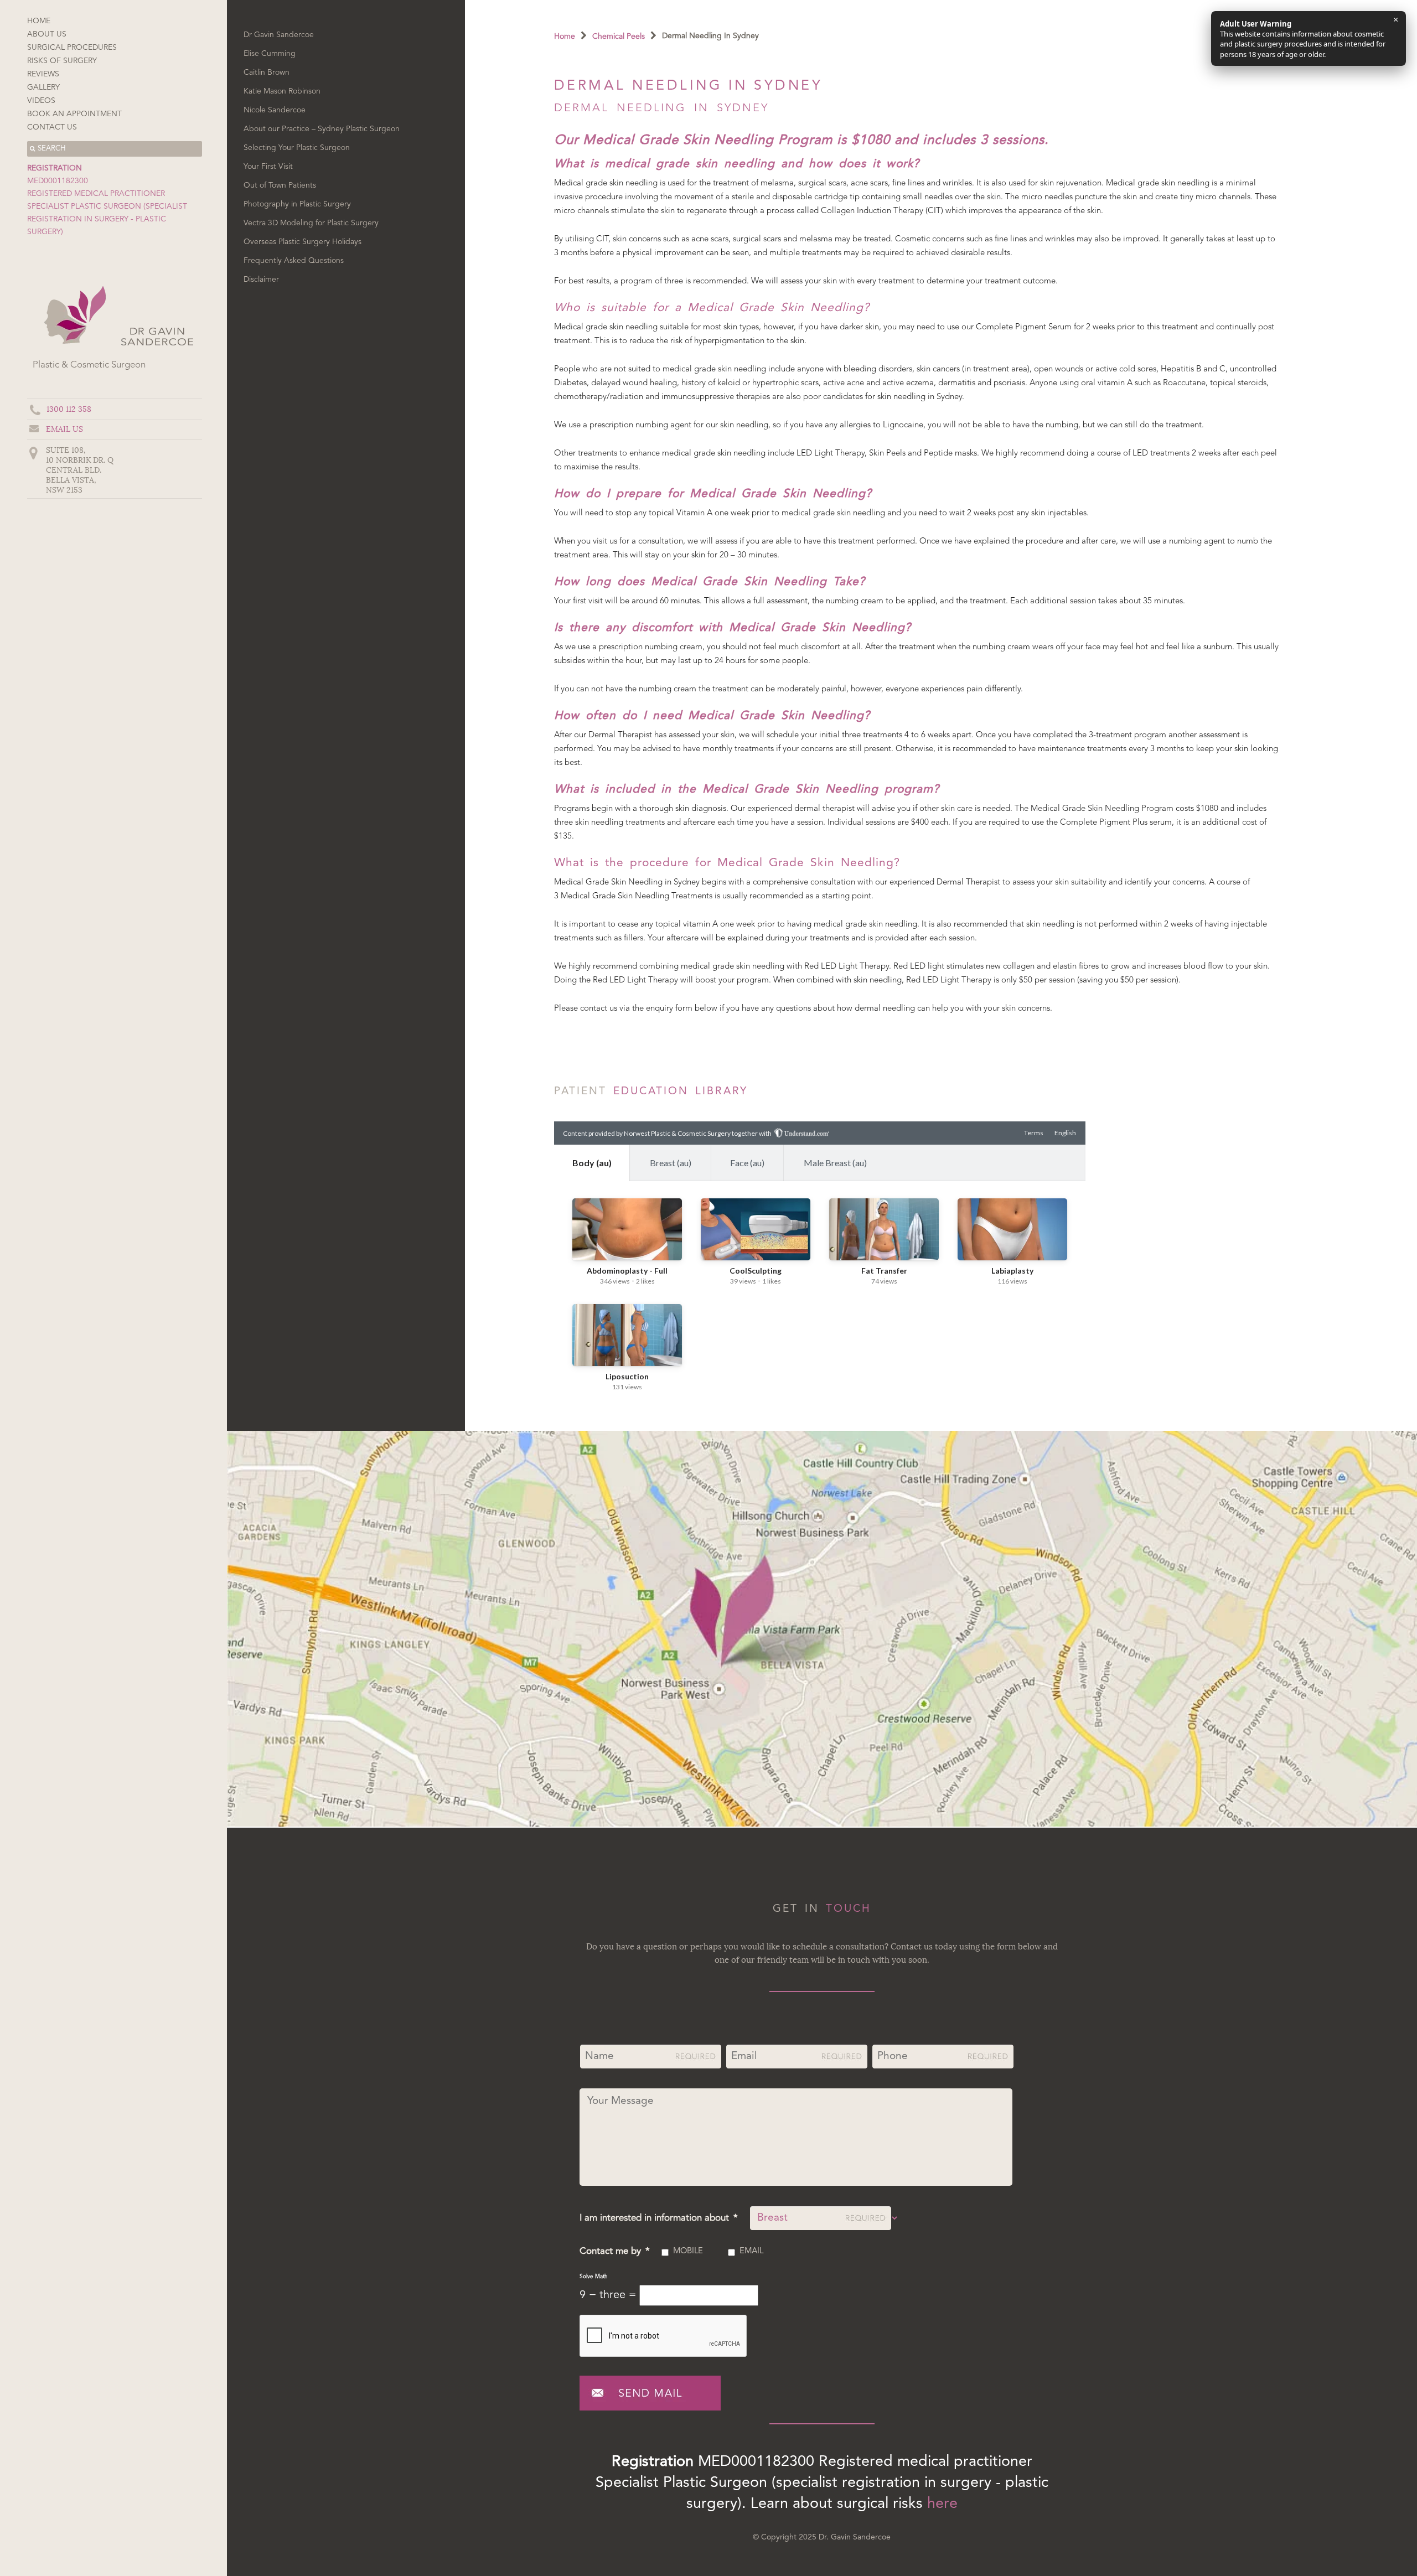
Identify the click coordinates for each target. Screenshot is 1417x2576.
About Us (47, 34)
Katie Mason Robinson (282, 91)
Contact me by (615, 2251)
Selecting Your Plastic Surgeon (297, 148)
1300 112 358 (69, 409)
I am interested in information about (659, 2218)
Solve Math (594, 2277)
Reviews (43, 74)
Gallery (43, 87)
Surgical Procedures (72, 48)
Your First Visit (268, 167)
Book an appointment (74, 114)
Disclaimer (261, 280)
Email (751, 2251)
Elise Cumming (270, 54)
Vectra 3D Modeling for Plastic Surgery (311, 223)
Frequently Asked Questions (294, 261)
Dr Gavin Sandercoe (279, 35)
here (942, 2504)
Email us (64, 429)
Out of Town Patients (280, 185)
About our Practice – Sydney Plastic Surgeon (322, 129)
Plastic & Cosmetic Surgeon (89, 365)
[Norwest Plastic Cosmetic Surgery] (73, 349)
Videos (41, 101)
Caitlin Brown (267, 73)
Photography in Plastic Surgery (297, 204)
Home (39, 21)
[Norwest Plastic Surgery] (156, 349)
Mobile (688, 2251)
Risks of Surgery (62, 61)
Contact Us (52, 127)
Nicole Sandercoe (275, 110)
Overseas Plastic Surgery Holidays (302, 242)
